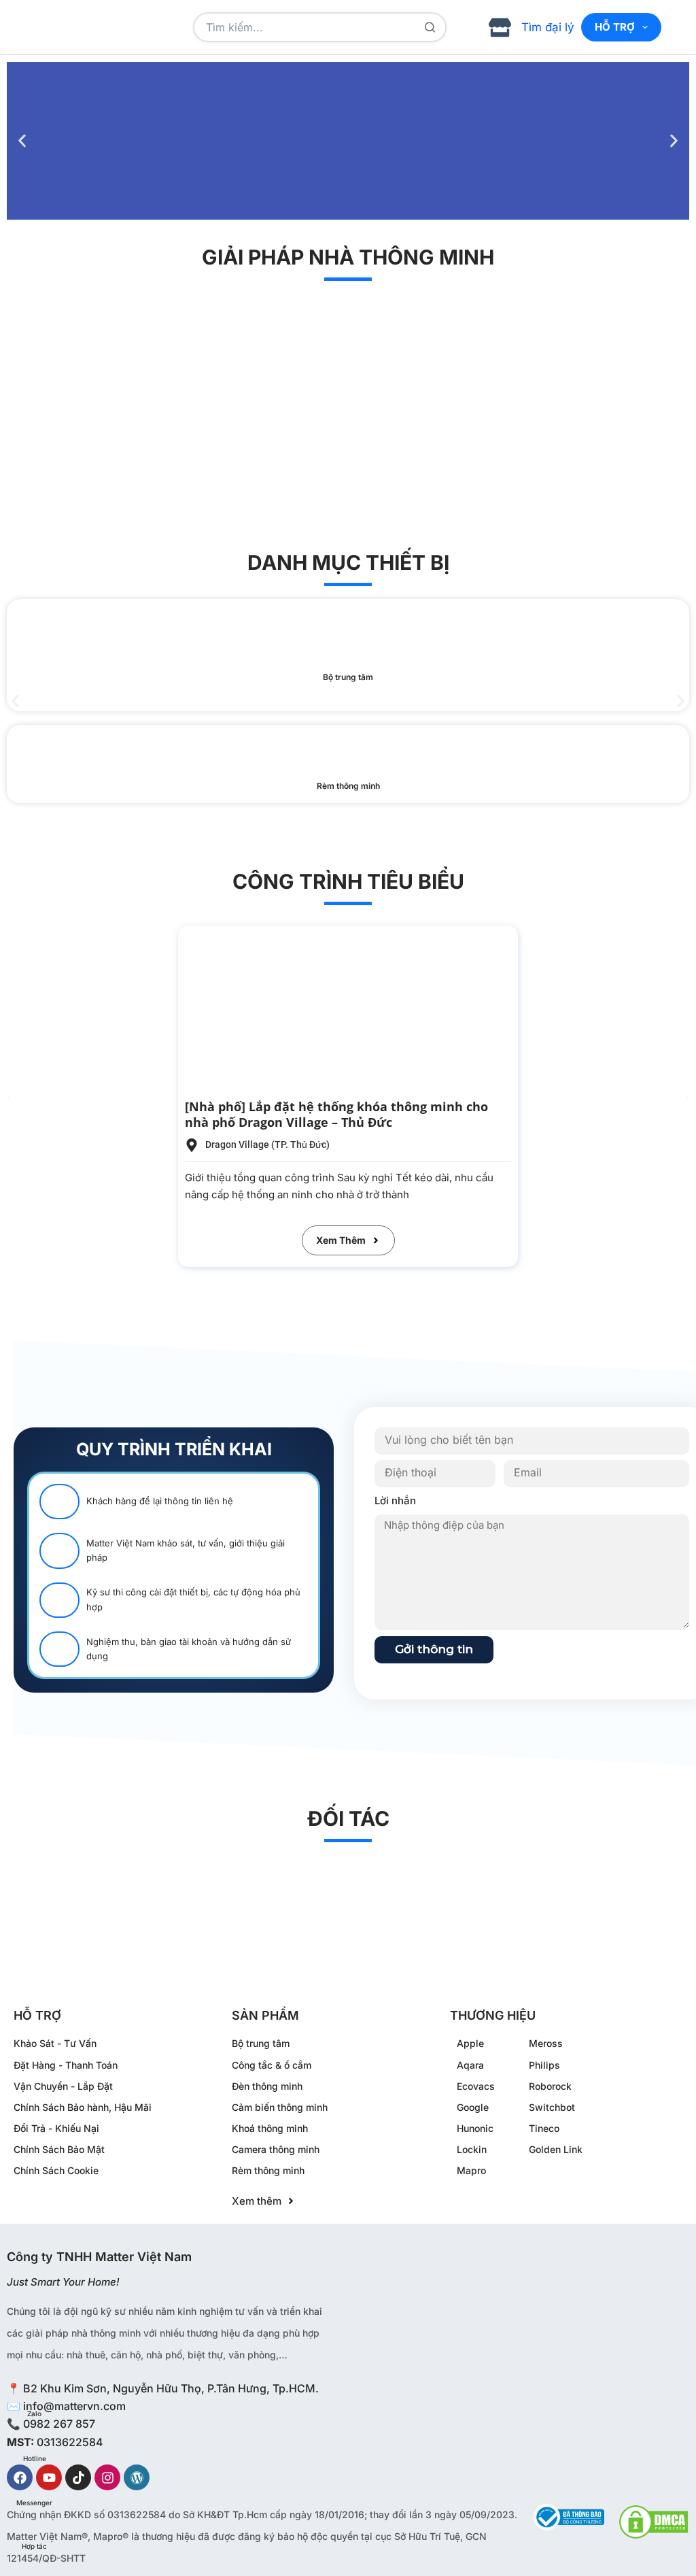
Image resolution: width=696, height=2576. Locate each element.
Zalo (34, 2413)
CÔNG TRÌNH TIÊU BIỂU (348, 881)
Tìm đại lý (548, 27)
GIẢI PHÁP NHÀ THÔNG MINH (348, 257)
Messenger (34, 2503)
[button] (22, 141)
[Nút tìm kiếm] (430, 27)
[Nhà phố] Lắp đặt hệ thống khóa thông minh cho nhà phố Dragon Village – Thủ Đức (336, 1114)
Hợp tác (34, 2546)
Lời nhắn (395, 1501)
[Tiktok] (78, 2477)
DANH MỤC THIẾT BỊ (348, 562)
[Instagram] (107, 2477)
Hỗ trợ (615, 27)
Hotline (35, 2458)
